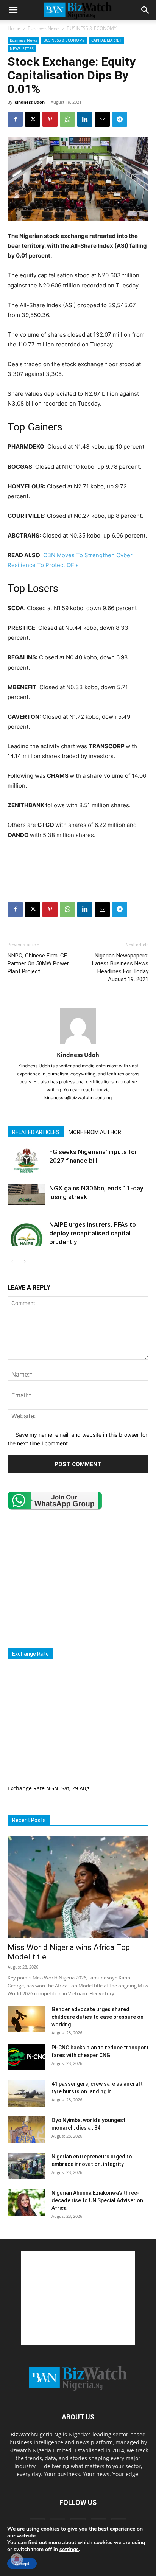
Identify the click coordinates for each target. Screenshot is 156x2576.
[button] (13, 10)
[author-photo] (78, 1044)
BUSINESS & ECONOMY (92, 28)
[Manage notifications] (17, 2559)
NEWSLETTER (22, 48)
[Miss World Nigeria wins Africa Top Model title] (78, 1887)
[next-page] (24, 1261)
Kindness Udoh (30, 102)
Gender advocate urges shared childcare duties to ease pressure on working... (97, 2017)
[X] (33, 119)
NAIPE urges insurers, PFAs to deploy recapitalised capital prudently (93, 1233)
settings (69, 2550)
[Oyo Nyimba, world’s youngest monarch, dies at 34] (27, 2130)
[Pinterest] (50, 119)
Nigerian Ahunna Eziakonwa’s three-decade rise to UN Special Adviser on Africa (97, 2200)
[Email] (102, 119)
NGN (52, 1788)
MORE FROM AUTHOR (95, 1132)
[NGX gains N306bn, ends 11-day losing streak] (27, 1195)
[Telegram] (120, 119)
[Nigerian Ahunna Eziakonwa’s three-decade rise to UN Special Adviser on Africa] (27, 2202)
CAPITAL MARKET (106, 40)
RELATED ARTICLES (36, 1132)
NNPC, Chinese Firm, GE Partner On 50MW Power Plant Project (38, 963)
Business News (44, 28)
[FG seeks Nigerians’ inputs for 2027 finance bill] (27, 1161)
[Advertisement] (78, 859)
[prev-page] (12, 1261)
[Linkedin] (85, 119)
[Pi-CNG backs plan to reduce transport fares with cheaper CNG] (27, 2057)
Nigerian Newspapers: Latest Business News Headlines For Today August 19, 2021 (120, 967)
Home (14, 28)
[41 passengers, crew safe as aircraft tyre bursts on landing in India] (27, 2093)
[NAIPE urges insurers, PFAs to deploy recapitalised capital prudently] (27, 1233)
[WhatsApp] (67, 119)
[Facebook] (15, 119)
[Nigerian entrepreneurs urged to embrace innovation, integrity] (27, 2166)
